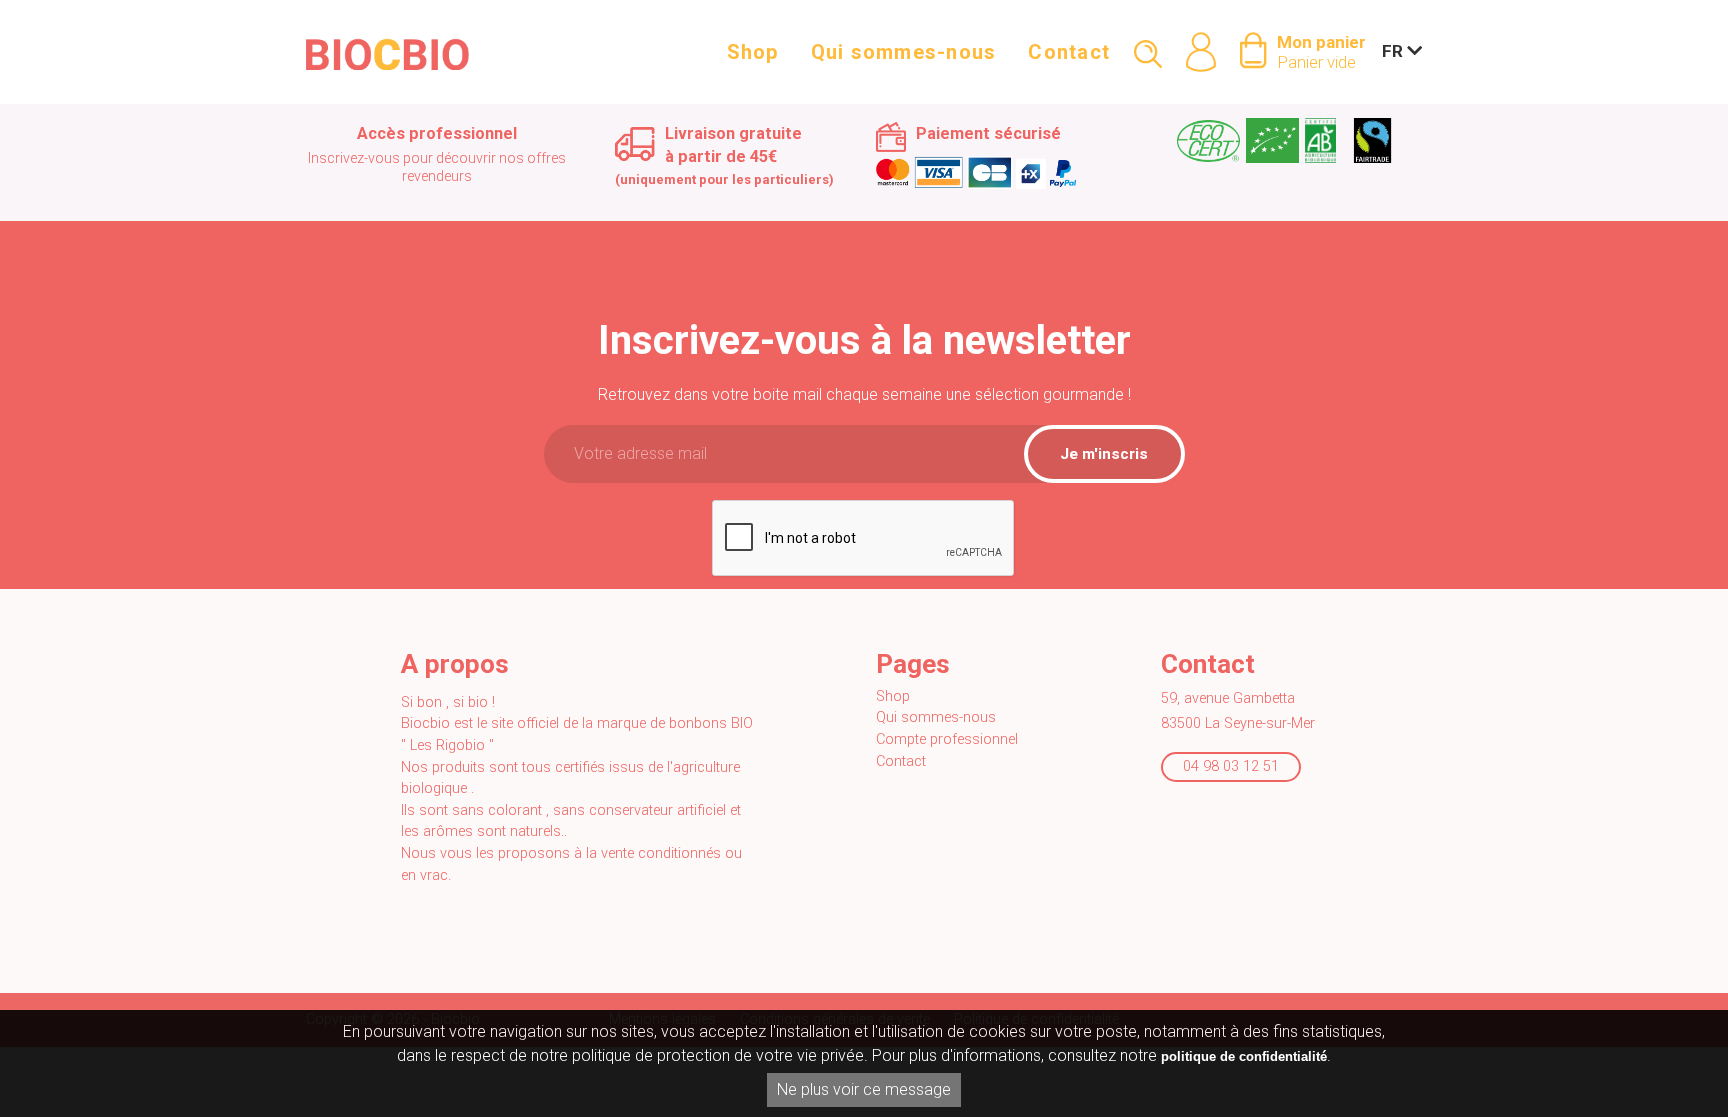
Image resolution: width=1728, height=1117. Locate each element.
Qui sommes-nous (904, 52)
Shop (753, 52)
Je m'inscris (1104, 454)
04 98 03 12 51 (1231, 766)
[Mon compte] (1201, 32)
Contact (1069, 52)
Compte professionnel (947, 739)
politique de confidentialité (1244, 1056)
